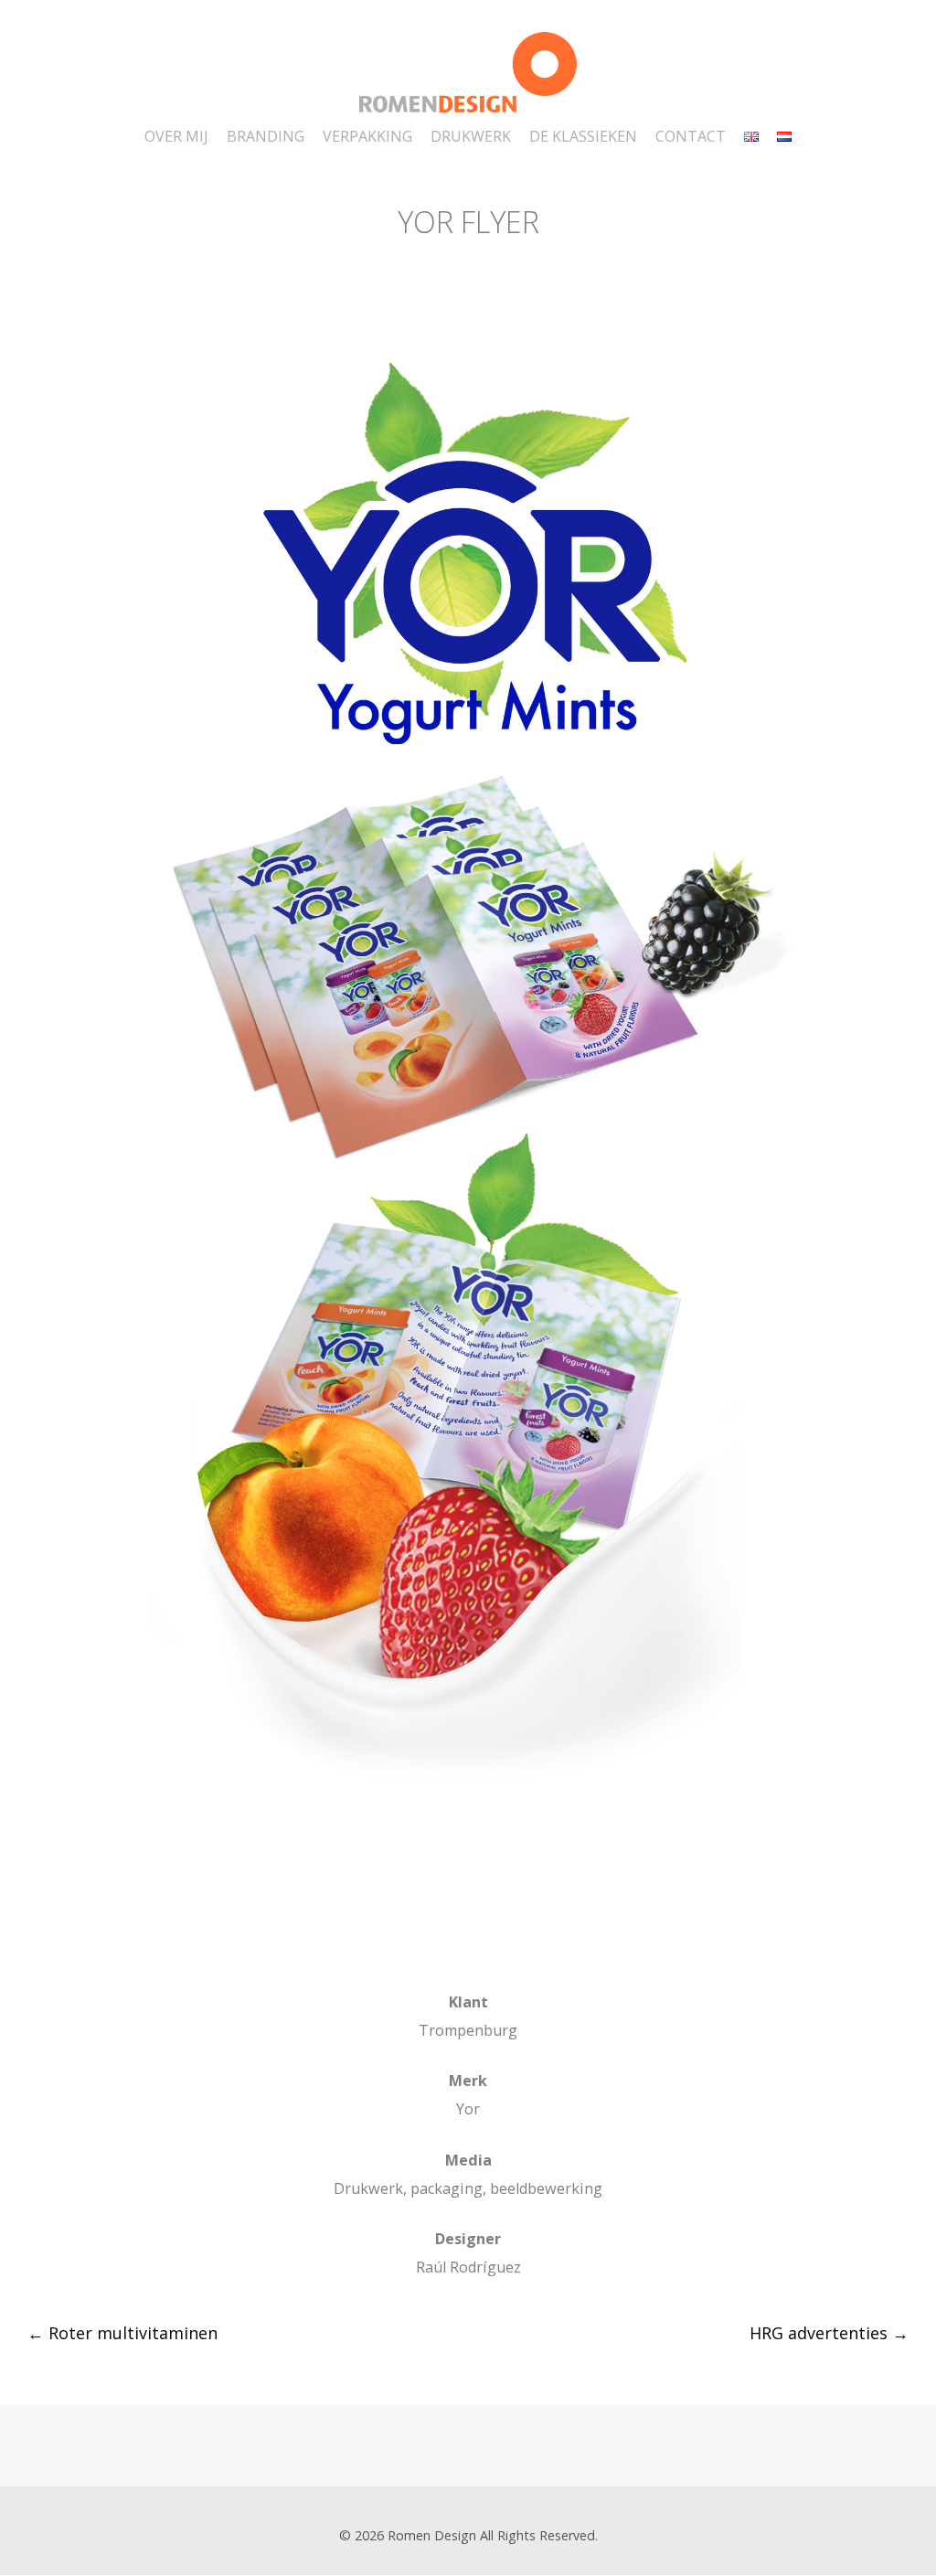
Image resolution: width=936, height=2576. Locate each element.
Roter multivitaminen (122, 2333)
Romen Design (432, 2535)
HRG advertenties (829, 2333)
